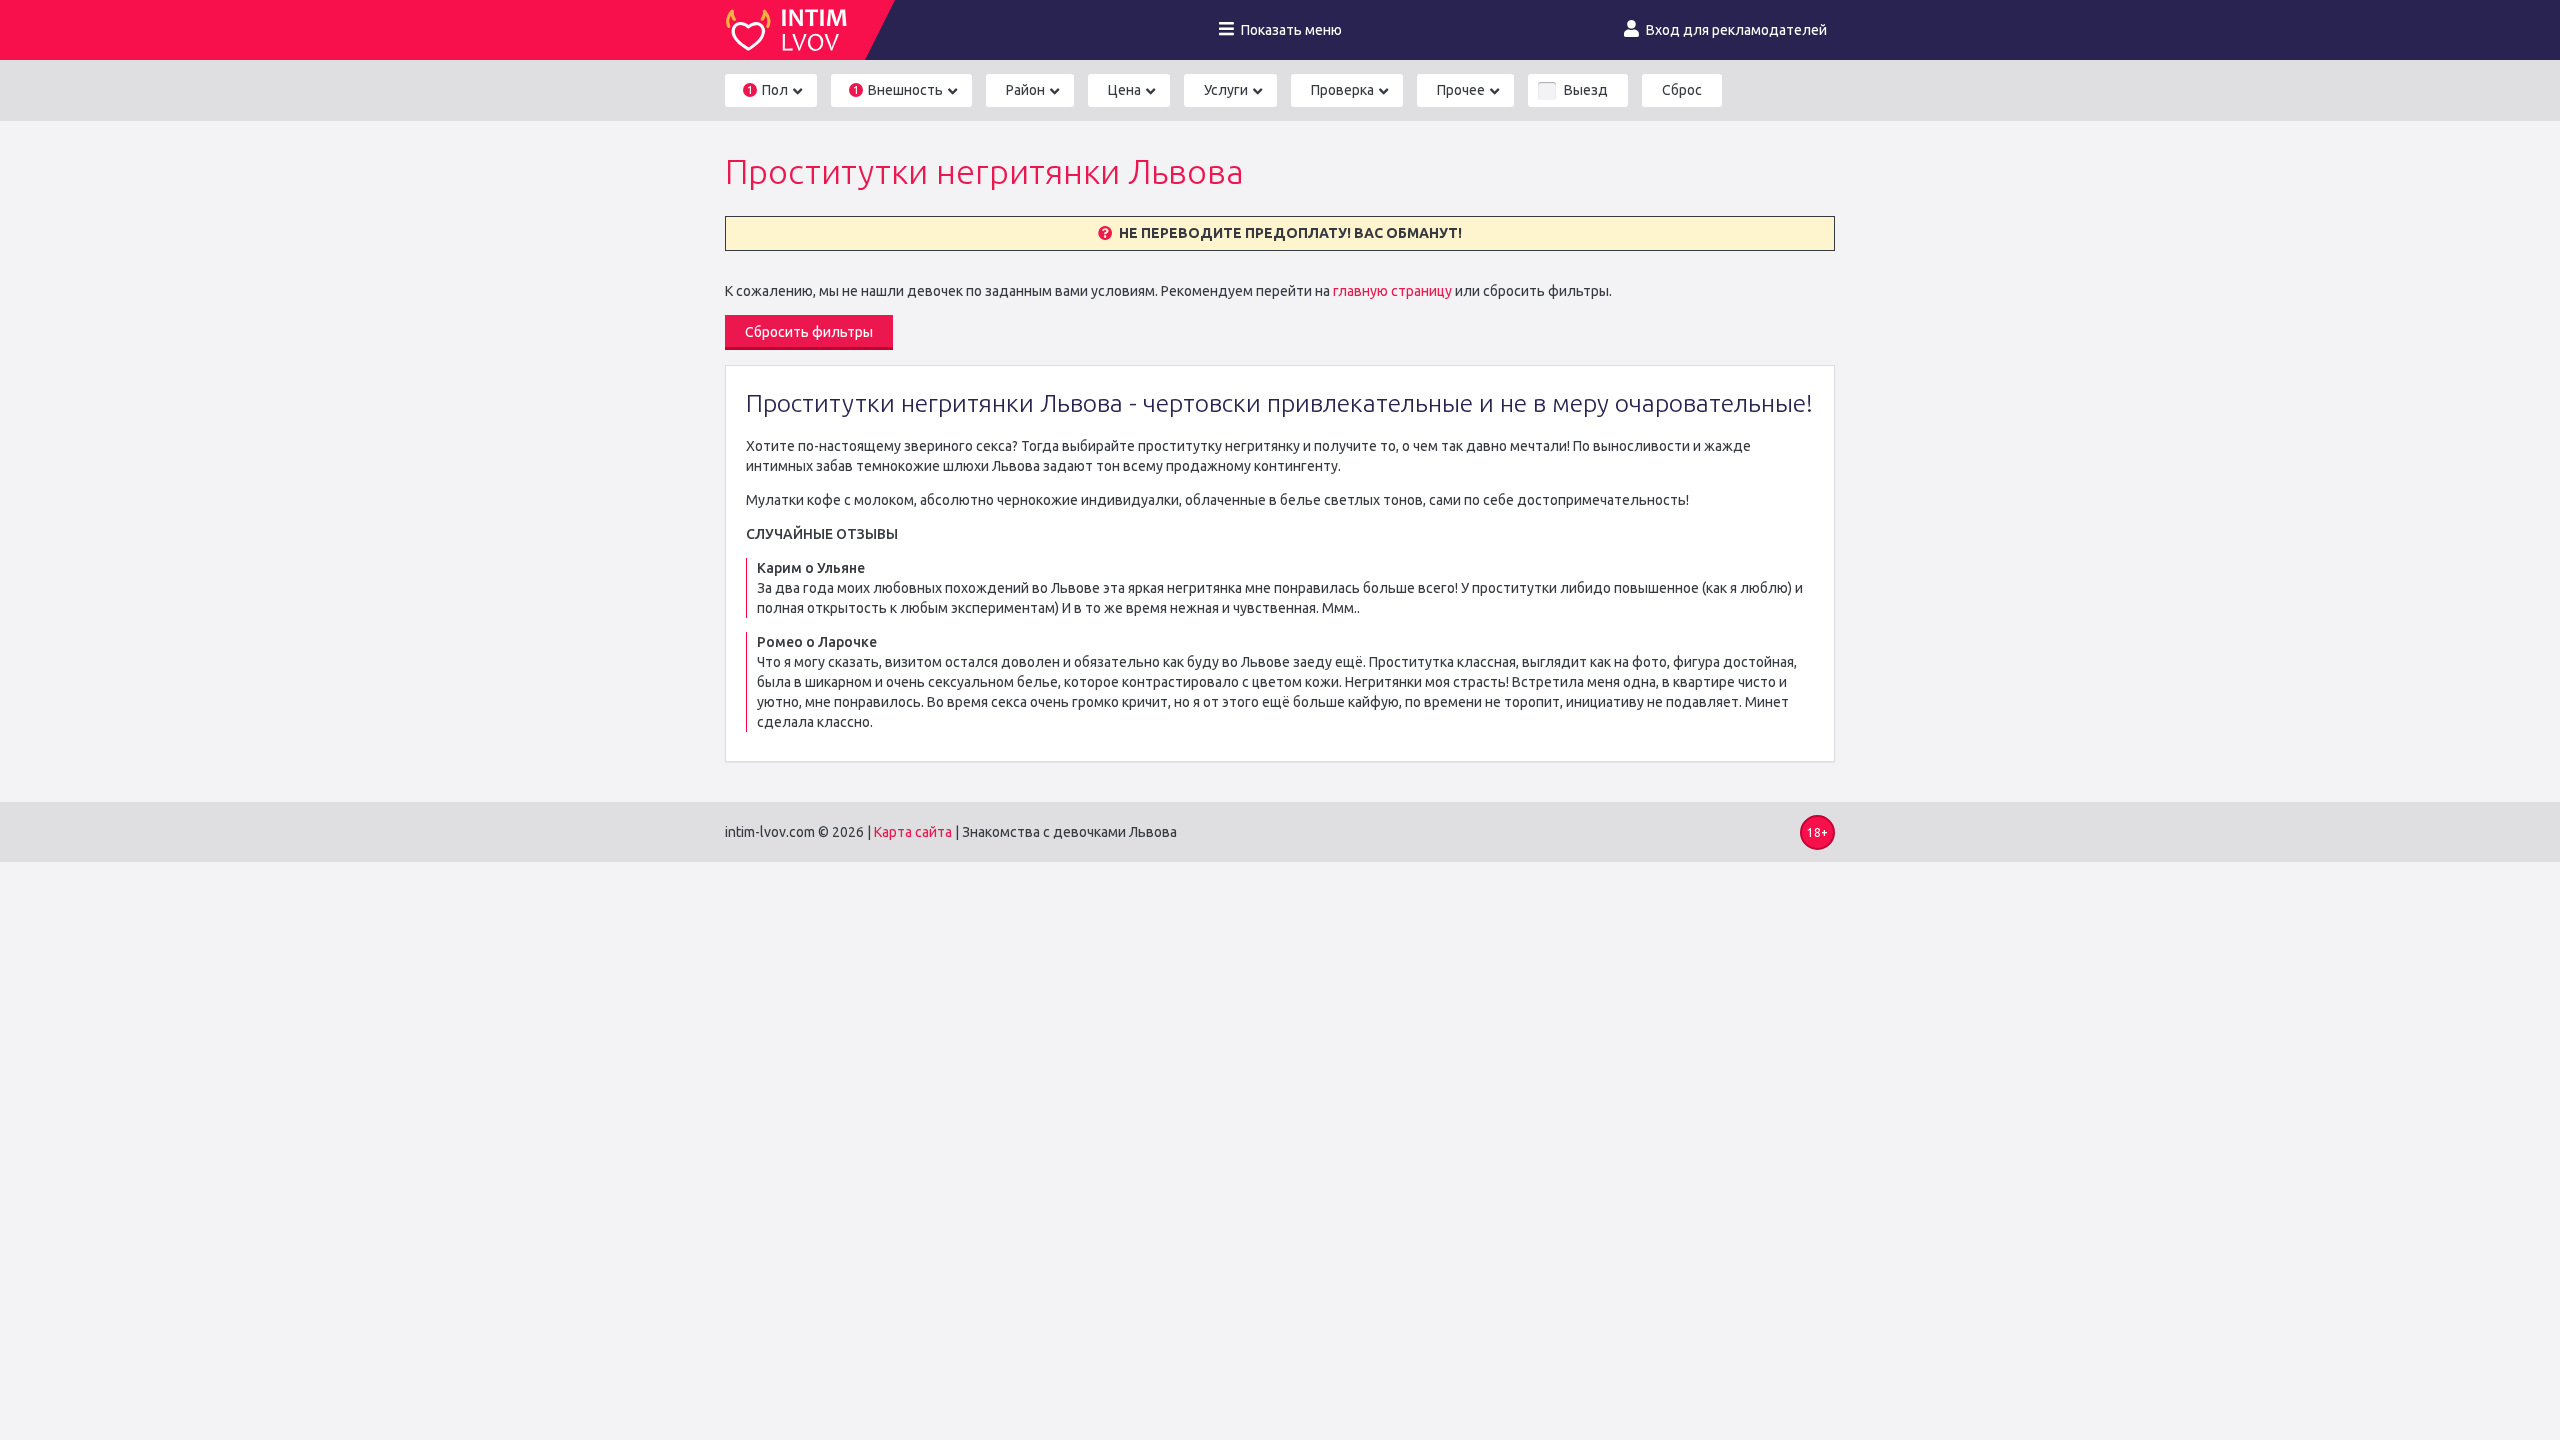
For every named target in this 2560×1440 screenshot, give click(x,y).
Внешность (898, 90)
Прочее (1461, 90)
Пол (767, 90)
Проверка (1342, 90)
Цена (1124, 90)
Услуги (1226, 90)
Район (1025, 90)
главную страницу (1392, 291)
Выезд (1586, 90)
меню (1291, 30)
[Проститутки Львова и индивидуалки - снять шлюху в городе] (795, 30)
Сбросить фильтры (809, 332)
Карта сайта (913, 832)
